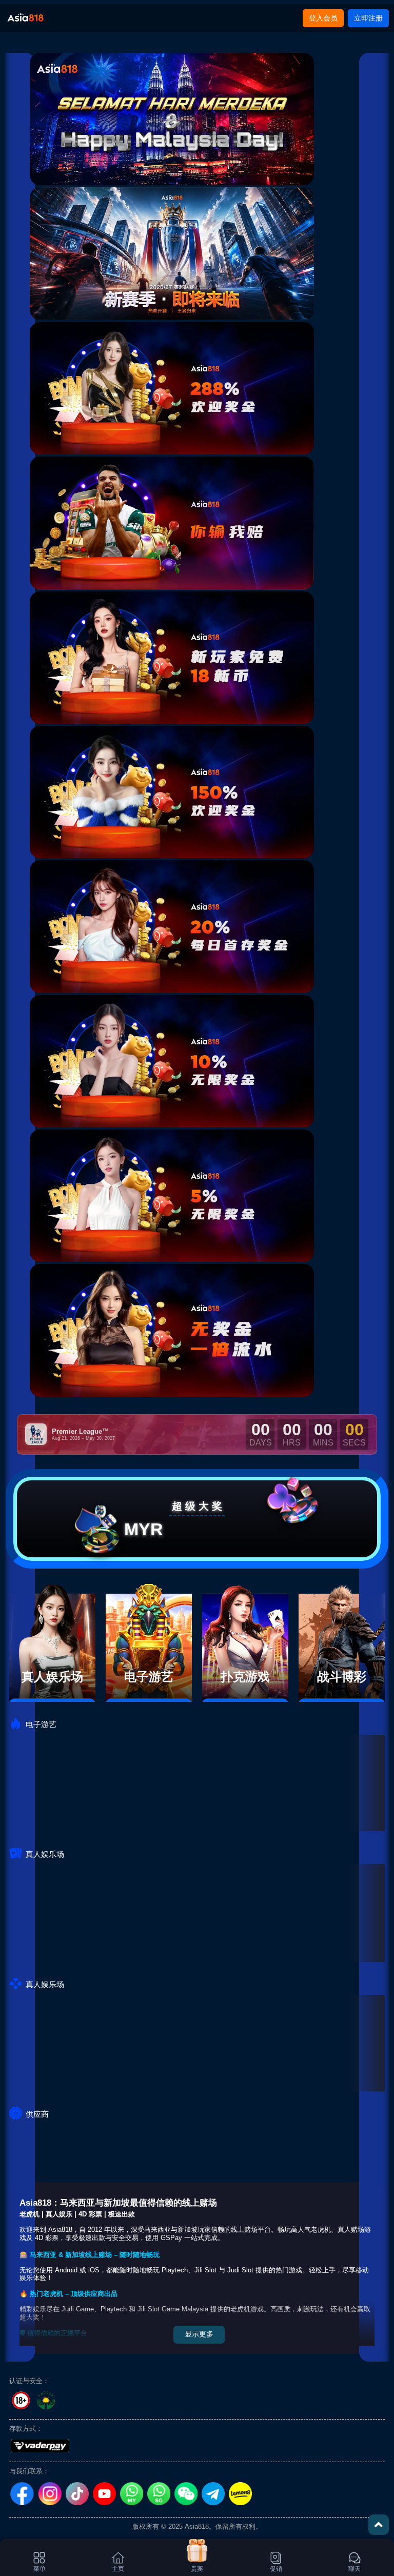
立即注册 (368, 18)
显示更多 (199, 2334)
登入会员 (323, 18)
